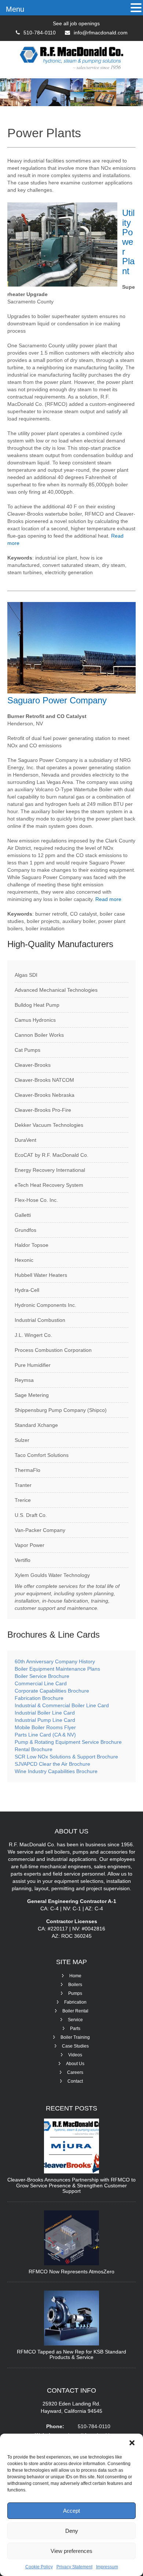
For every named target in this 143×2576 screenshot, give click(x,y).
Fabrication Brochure (39, 1698)
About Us (75, 2064)
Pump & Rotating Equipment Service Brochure (68, 1742)
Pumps (75, 1993)
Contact (75, 2081)
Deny (72, 2531)
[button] (132, 2443)
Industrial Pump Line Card (45, 1720)
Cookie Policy (39, 2567)
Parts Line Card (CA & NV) (45, 1735)
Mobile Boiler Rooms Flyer (45, 1727)
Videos (75, 2055)
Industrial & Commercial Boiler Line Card (62, 1705)
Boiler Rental (75, 2011)
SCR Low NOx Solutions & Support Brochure (66, 1757)
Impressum (107, 2567)
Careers (75, 2072)
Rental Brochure (34, 1749)
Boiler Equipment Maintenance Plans (57, 1669)
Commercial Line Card (41, 1683)
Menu (15, 9)
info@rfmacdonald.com (101, 33)
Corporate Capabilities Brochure (52, 1691)
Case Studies (75, 2046)
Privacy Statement (74, 2567)
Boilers (75, 1985)
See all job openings (76, 23)
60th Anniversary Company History (55, 1661)
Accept (71, 2511)
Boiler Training (75, 2037)
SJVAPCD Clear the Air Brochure (52, 1764)
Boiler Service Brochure (42, 1676)
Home (75, 1976)
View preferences (71, 2551)
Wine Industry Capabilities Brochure (56, 1771)
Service (75, 2020)
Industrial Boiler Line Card (45, 1713)
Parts (75, 2029)
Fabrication (75, 2002)
